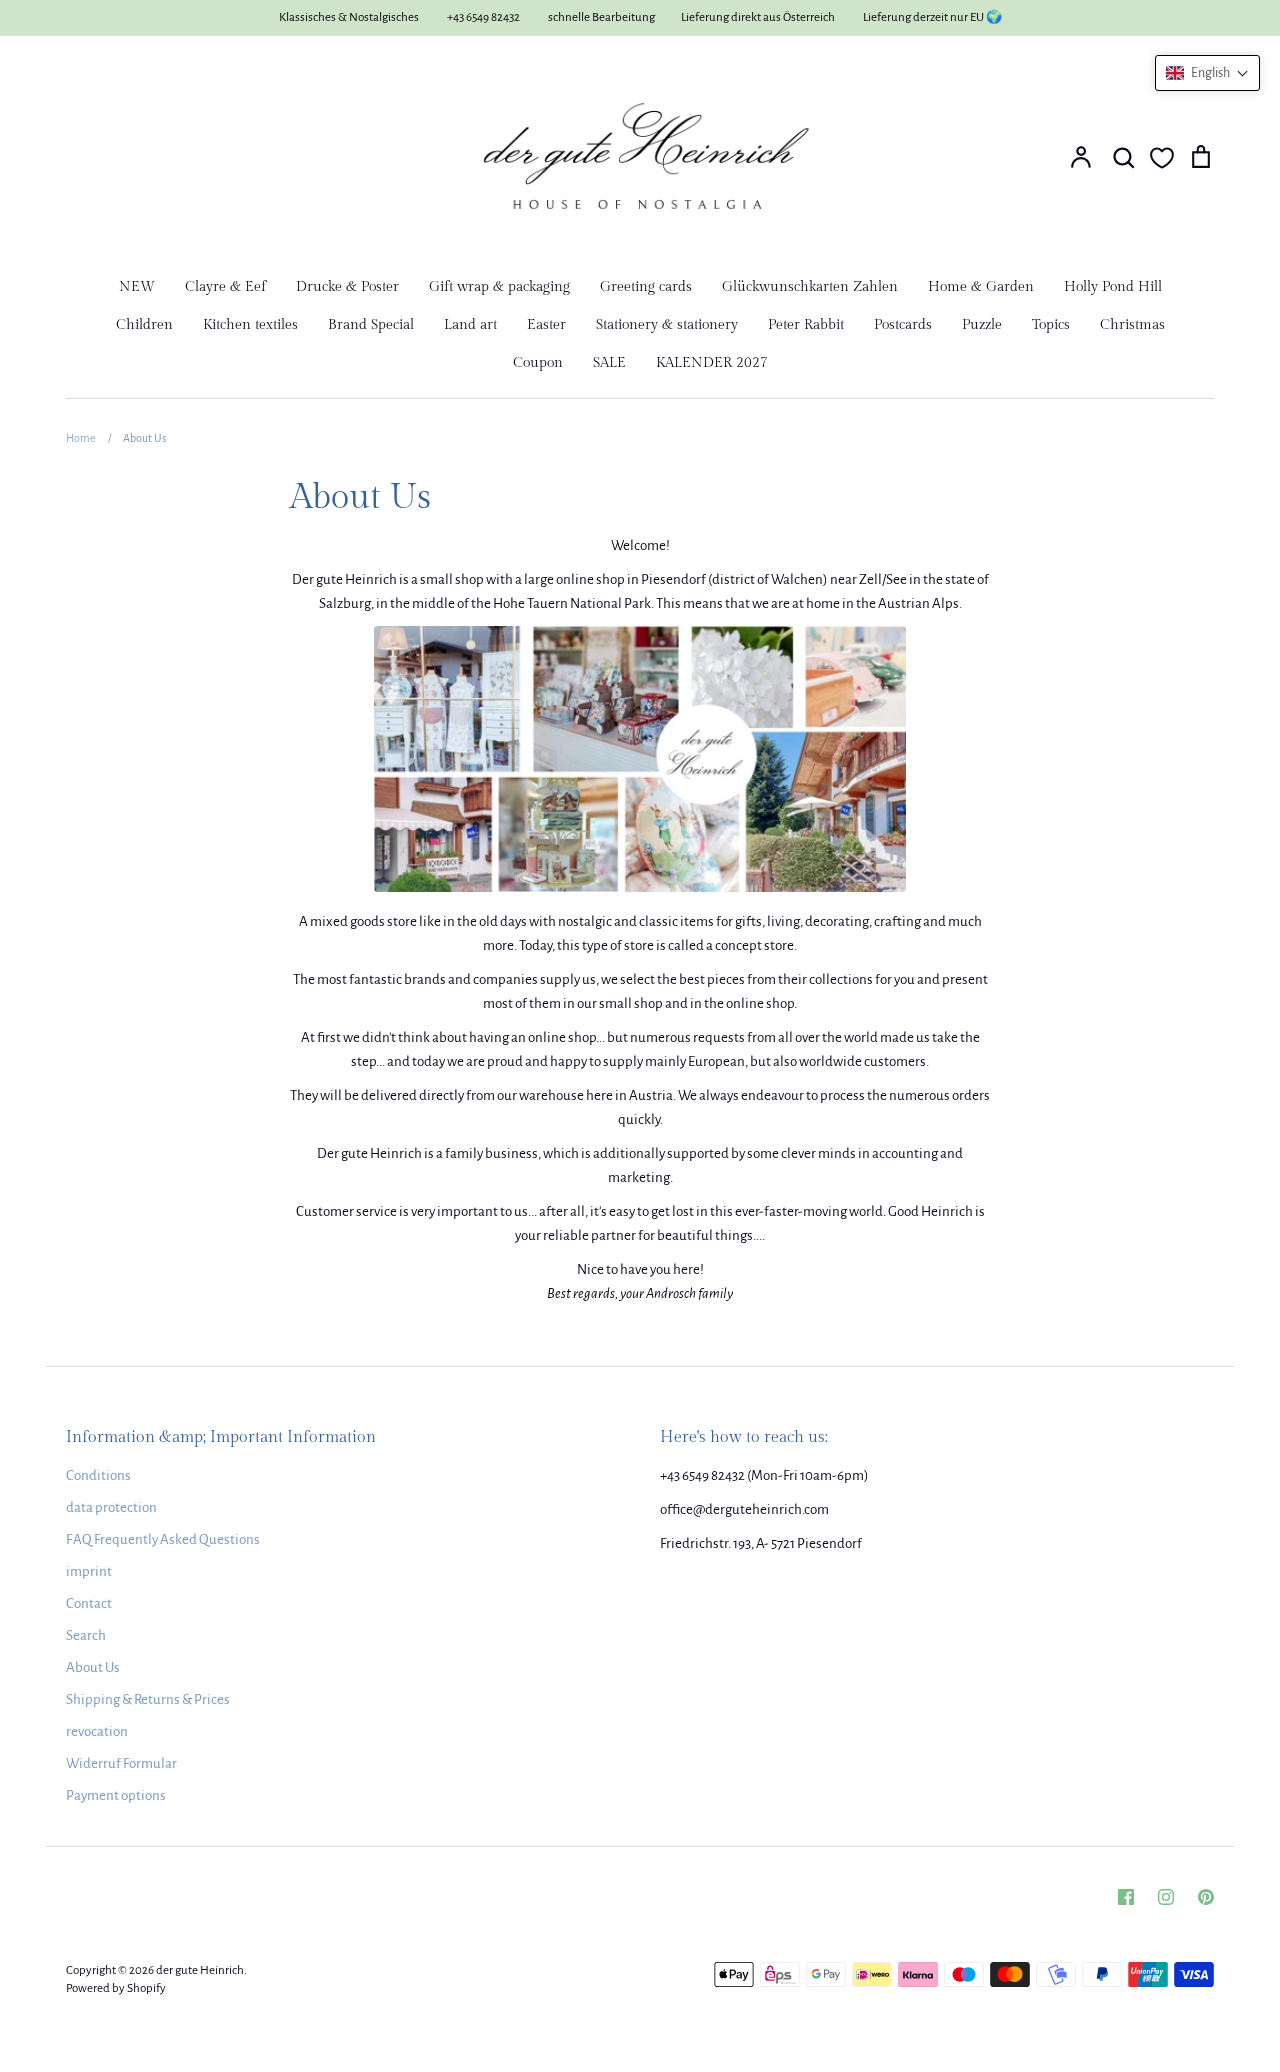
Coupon (538, 363)
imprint (89, 1571)
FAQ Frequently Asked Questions (163, 1539)
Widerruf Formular (121, 1763)
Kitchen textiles (250, 325)
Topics (1051, 325)
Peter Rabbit (806, 325)
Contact (89, 1603)
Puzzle (982, 325)
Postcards (903, 325)
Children (144, 325)
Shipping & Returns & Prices (148, 1699)
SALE (609, 363)
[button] (1207, 73)
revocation (97, 1731)
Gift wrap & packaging (499, 287)
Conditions (98, 1475)
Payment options (116, 1795)
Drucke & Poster (347, 287)
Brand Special (371, 325)
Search (86, 1635)
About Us (93, 1667)
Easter (546, 325)
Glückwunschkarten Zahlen (810, 287)
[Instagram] (1166, 1897)
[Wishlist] (1162, 158)
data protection (111, 1507)
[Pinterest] (1206, 1897)
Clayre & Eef (225, 287)
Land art (470, 325)
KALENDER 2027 (712, 363)
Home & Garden (981, 287)
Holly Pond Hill (1113, 287)
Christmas (1132, 325)
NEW (137, 287)
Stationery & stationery (667, 325)
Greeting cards (646, 287)
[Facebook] (1126, 1897)
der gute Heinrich (200, 1970)
